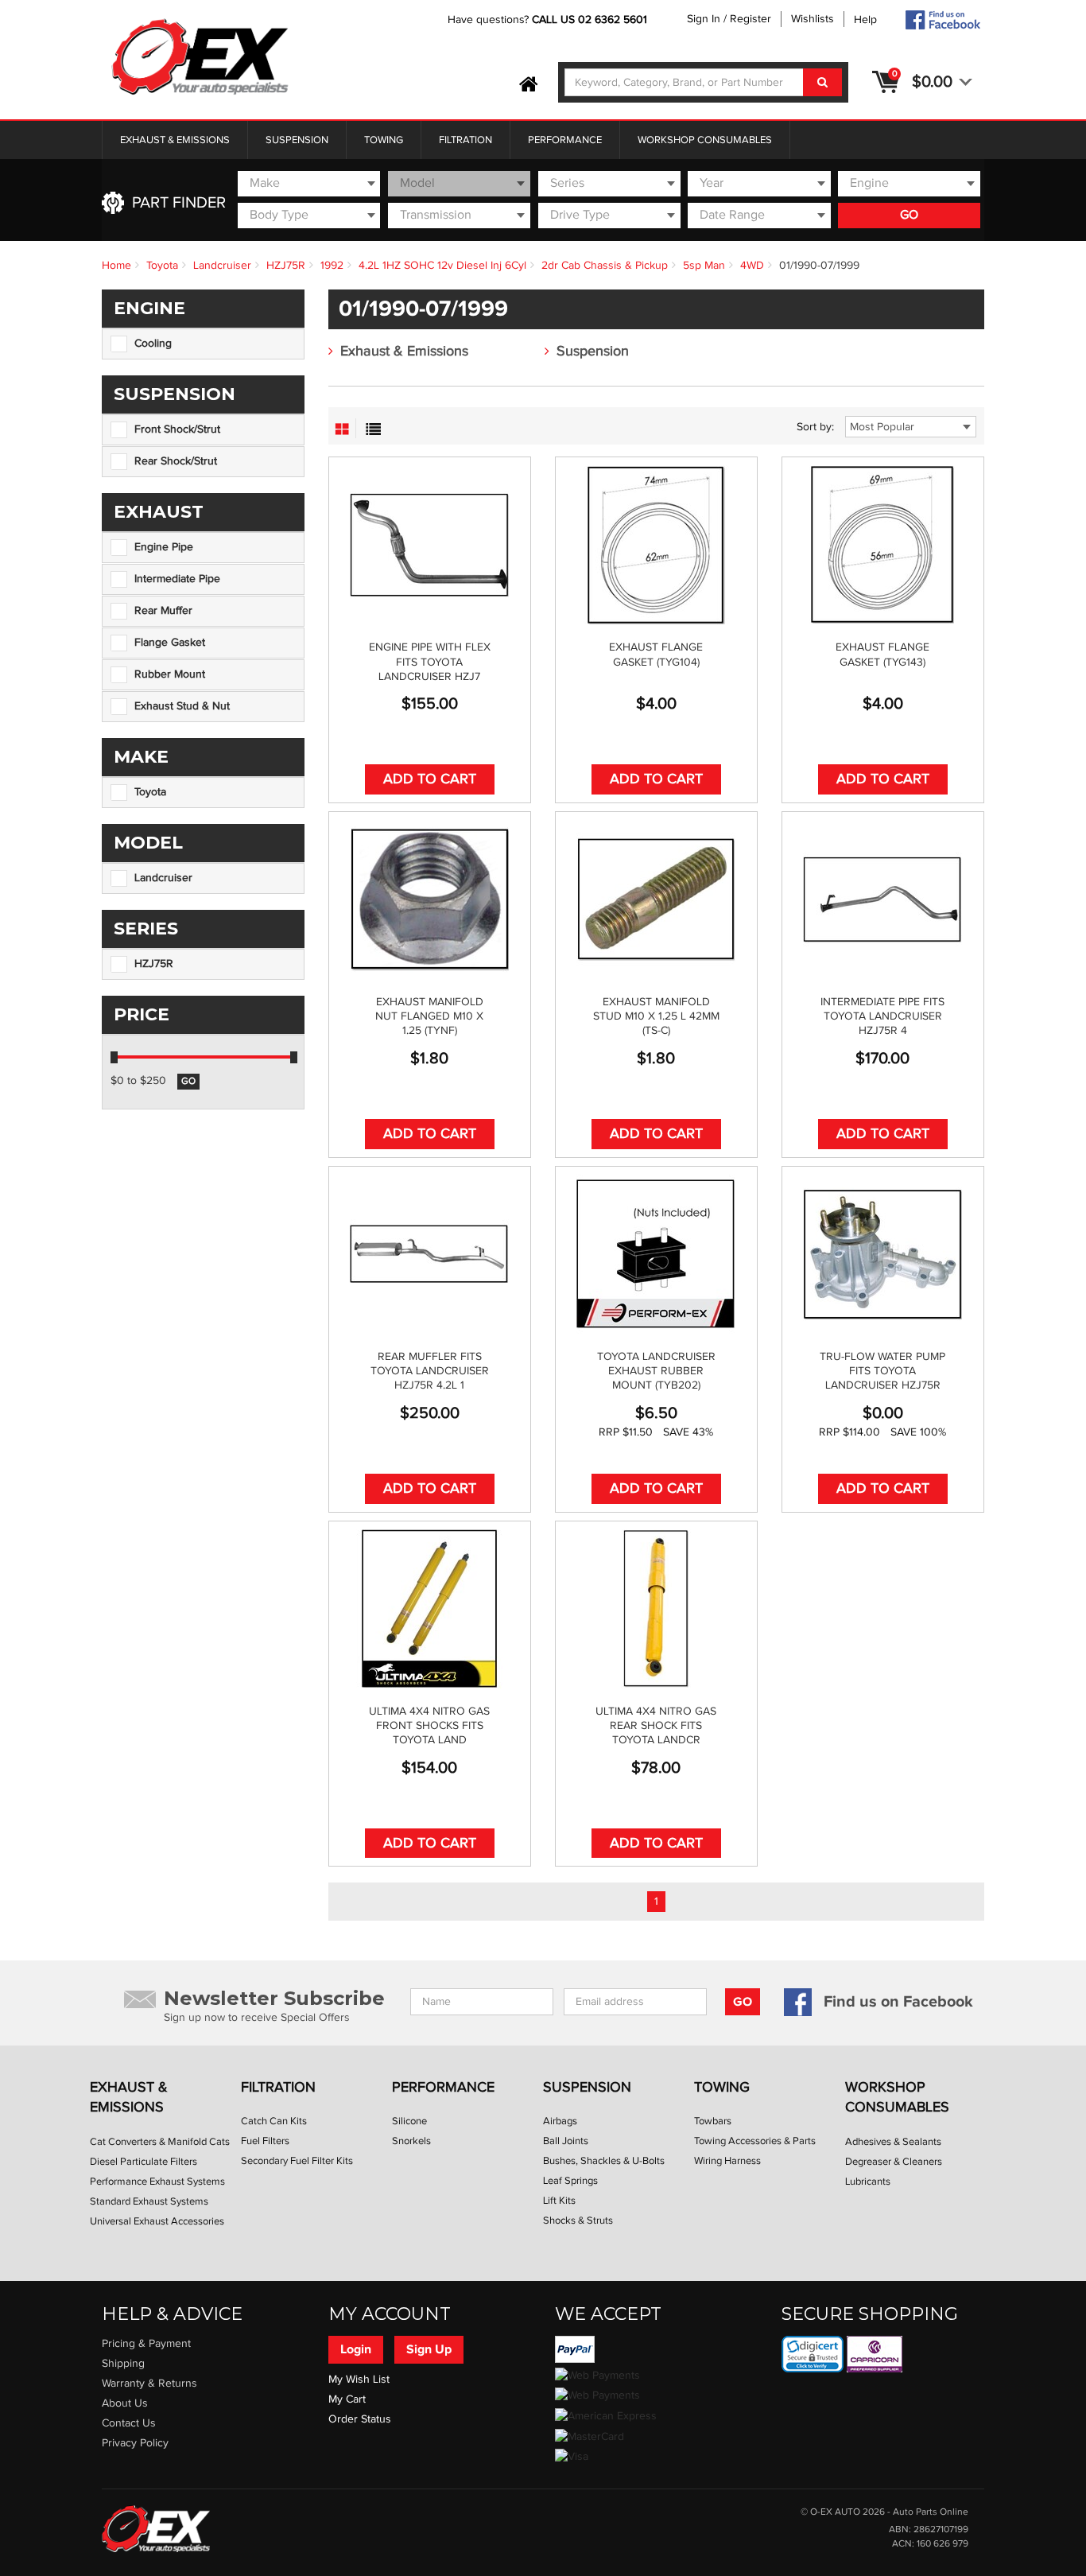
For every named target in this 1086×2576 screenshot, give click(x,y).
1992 (332, 266)
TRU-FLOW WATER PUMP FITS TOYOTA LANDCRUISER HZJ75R (882, 1371)
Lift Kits (559, 2201)
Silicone (409, 2121)
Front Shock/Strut (177, 429)
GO (909, 215)
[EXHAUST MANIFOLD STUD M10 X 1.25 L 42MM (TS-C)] (656, 899)
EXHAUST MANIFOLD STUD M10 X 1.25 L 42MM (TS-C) (656, 1016)
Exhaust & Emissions (175, 140)
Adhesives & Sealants (893, 2142)
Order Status (360, 2419)
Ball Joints (566, 2141)
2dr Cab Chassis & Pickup (605, 266)
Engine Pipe (164, 547)
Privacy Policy (135, 2443)
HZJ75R (286, 266)
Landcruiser (222, 266)
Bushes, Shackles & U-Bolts (604, 2161)
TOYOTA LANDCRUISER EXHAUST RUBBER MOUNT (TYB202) (656, 1371)
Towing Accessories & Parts (755, 2141)
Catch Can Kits (274, 2121)
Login (356, 2349)
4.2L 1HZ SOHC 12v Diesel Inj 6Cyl (442, 266)
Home (116, 266)
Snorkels (411, 2141)
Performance (565, 140)
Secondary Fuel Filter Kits (297, 2161)
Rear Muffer (163, 611)
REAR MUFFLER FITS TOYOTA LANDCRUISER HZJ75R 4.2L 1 (430, 1371)
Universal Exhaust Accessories (157, 2221)
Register (751, 19)
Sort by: (815, 427)
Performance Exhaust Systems (157, 2182)
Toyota (162, 266)
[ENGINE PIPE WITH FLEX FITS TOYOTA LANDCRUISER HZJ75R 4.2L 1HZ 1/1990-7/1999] (430, 545)
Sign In (704, 19)
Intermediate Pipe (177, 579)
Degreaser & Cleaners (894, 2162)
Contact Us (129, 2423)
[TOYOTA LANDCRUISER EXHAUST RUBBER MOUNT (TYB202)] (656, 1254)
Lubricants (868, 2182)
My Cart (347, 2399)
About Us (125, 2403)
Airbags (560, 2121)
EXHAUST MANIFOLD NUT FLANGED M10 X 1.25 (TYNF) (429, 1016)
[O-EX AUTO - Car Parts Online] (156, 2528)
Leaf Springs (570, 2181)
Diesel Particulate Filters (144, 2162)
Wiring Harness (727, 2161)
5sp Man (704, 266)
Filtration (465, 140)
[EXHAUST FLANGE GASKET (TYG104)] (656, 545)
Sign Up (429, 2349)
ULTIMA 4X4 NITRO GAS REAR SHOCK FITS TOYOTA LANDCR (656, 1726)
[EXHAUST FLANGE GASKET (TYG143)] (883, 545)
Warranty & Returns (149, 2384)
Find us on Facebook (898, 2002)
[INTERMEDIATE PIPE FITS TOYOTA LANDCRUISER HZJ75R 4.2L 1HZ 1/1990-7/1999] (883, 899)
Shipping (123, 2364)
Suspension (297, 140)
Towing (384, 140)
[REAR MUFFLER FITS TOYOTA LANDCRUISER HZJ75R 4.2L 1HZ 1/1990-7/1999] (430, 1254)
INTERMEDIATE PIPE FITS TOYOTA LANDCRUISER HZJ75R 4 (882, 1016)
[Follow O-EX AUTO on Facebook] (942, 20)
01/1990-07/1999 (819, 266)
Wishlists (813, 19)
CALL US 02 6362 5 (581, 20)
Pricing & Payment (146, 2344)
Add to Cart (430, 779)
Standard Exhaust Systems (149, 2201)
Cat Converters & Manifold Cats (160, 2142)
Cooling (153, 344)
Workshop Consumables (705, 140)
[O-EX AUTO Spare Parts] (200, 58)
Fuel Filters (265, 2141)
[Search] (822, 82)
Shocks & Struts (578, 2220)
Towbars (713, 2121)
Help (865, 20)
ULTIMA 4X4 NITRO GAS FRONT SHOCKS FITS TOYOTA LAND (429, 1726)
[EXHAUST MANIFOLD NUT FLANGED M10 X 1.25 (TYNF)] (430, 899)
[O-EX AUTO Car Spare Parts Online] (529, 85)
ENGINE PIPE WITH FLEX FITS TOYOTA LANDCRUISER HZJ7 (430, 662)
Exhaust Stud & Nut (182, 706)
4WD (752, 266)
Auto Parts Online (931, 2512)
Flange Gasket (170, 643)
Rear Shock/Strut (176, 461)
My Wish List (359, 2380)
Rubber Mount (170, 674)
